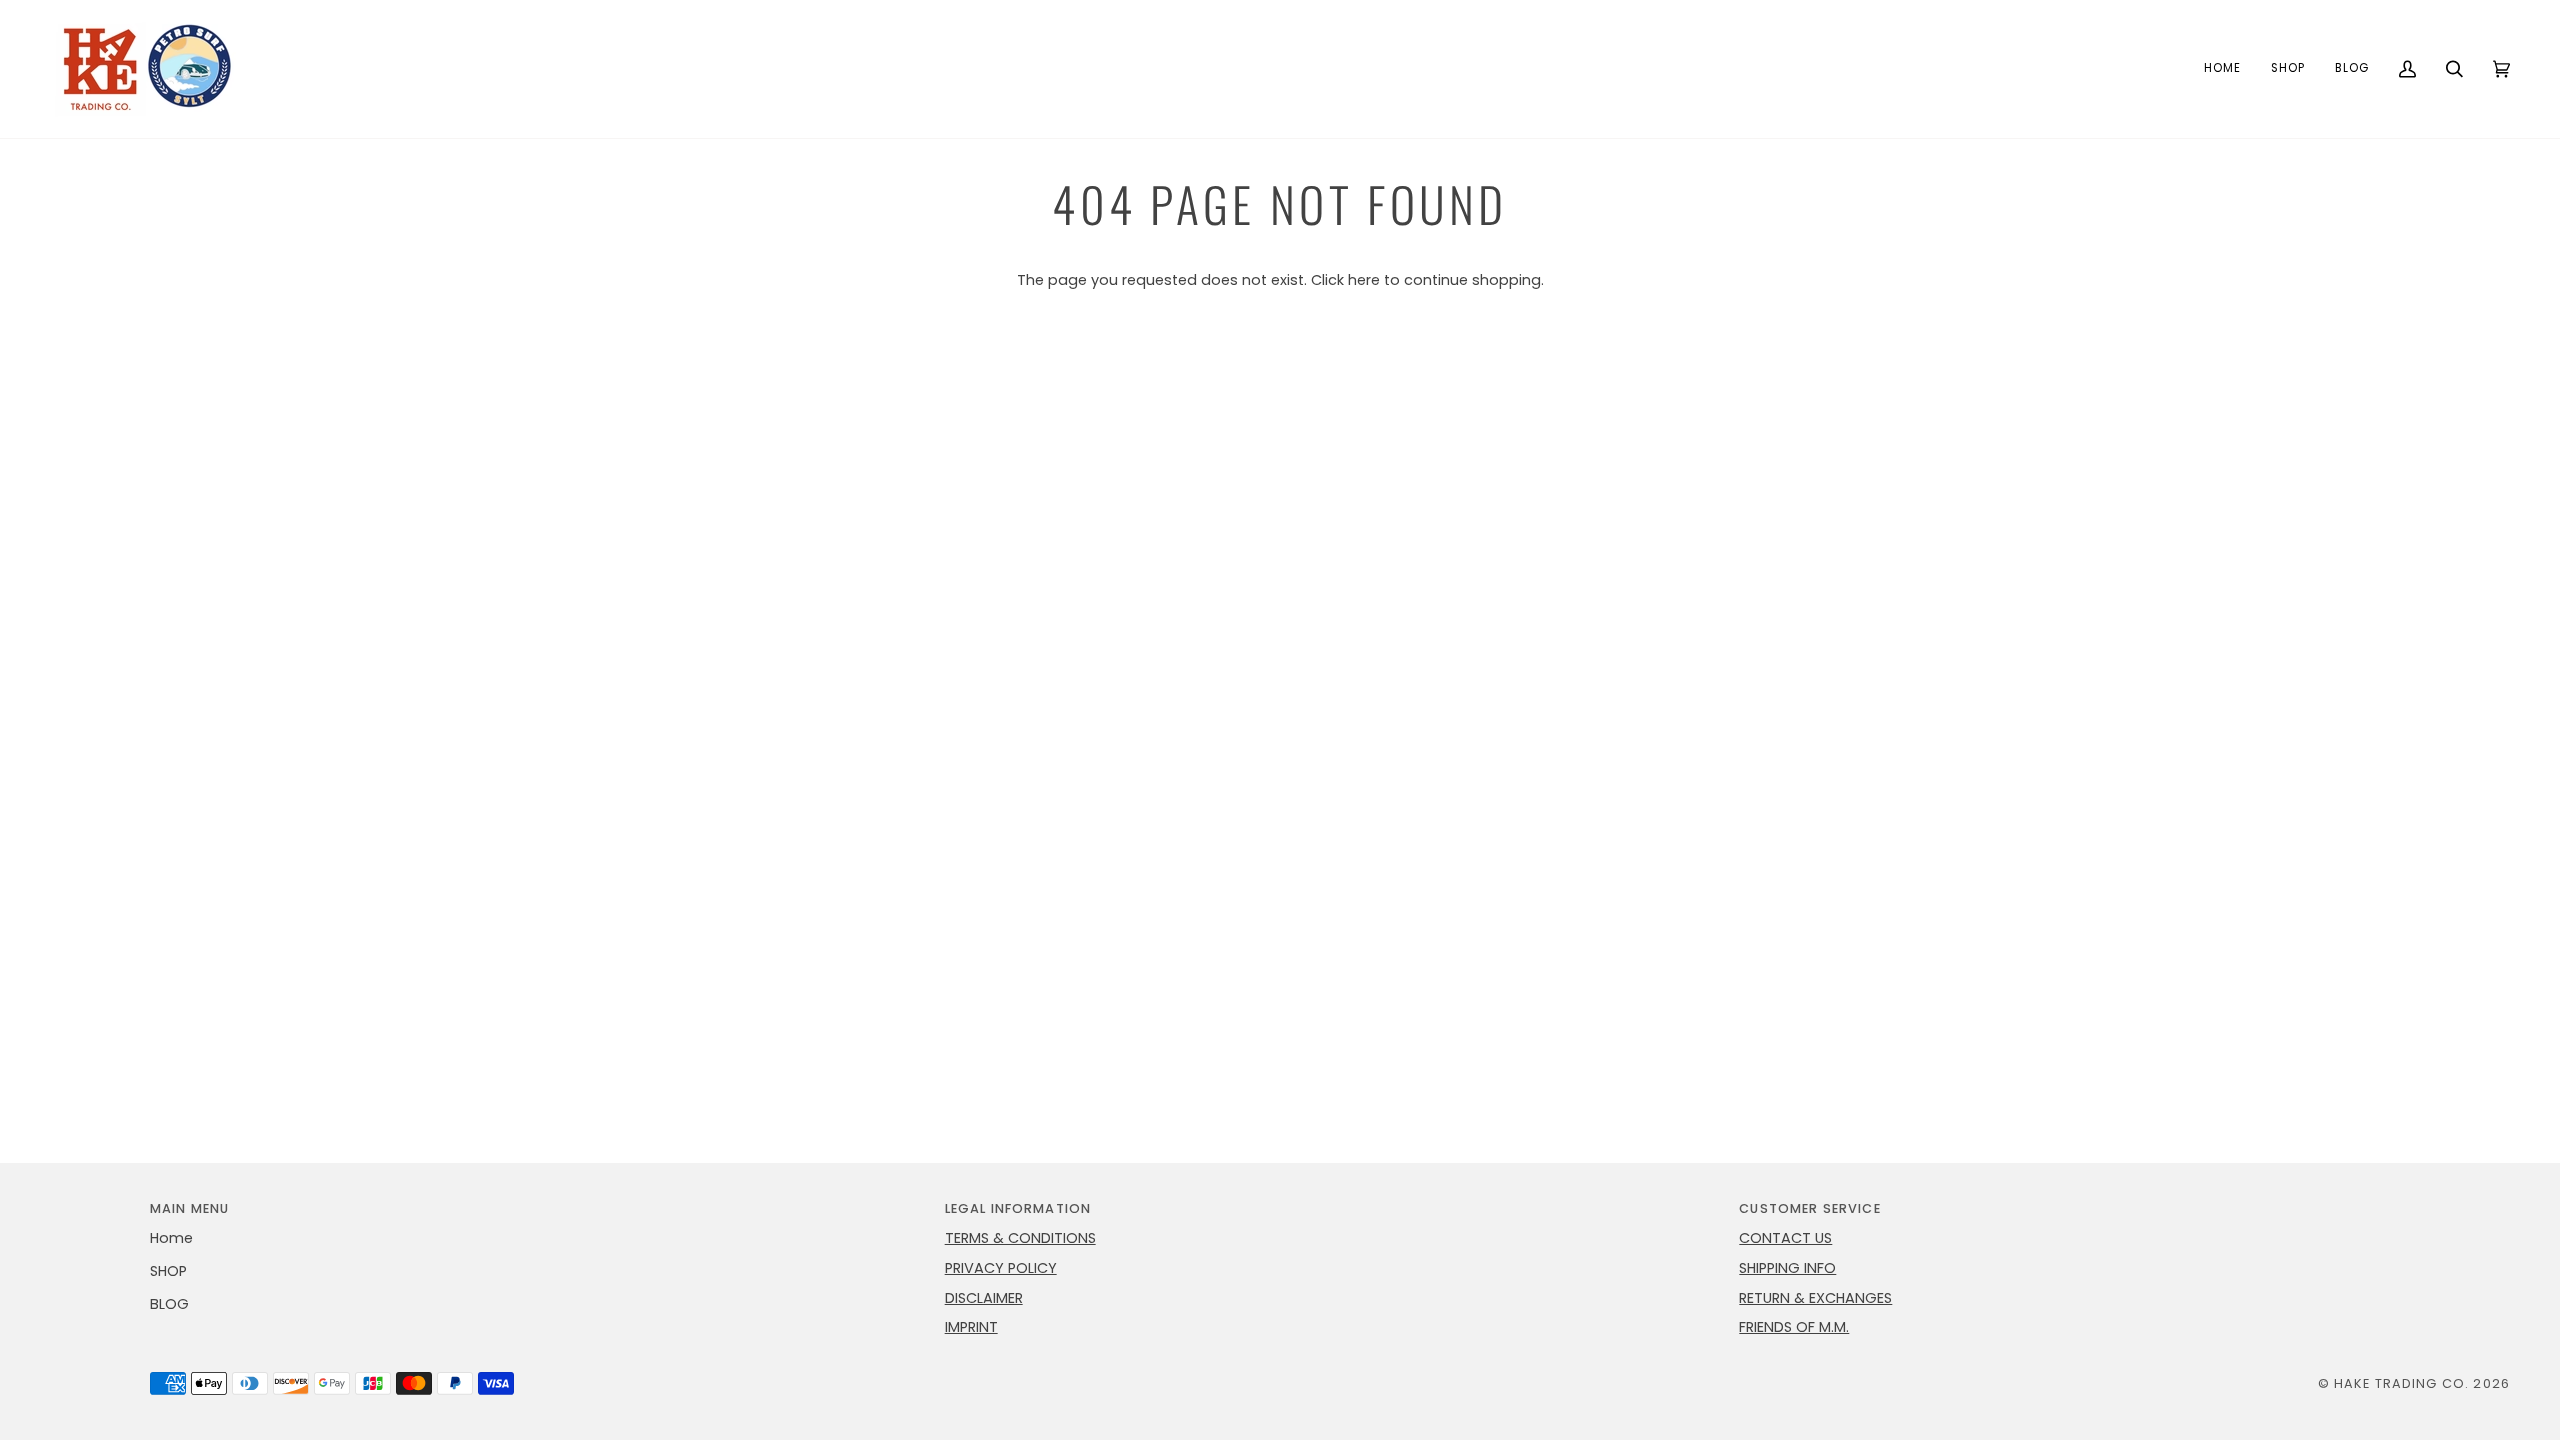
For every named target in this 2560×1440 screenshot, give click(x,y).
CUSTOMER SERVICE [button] (1809, 1208)
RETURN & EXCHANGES (1815, 1298)
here (1364, 280)
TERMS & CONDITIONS (1020, 1238)
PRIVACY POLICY (1001, 1268)
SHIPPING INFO (1787, 1268)
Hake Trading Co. (2401, 1383)
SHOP (168, 1271)
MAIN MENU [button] (189, 1208)
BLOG (169, 1304)
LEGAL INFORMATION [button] (1018, 1208)
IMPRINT (971, 1327)
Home (171, 1238)
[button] (2288, 69)
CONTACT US (1785, 1238)
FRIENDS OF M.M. (1794, 1327)
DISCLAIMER (984, 1298)
